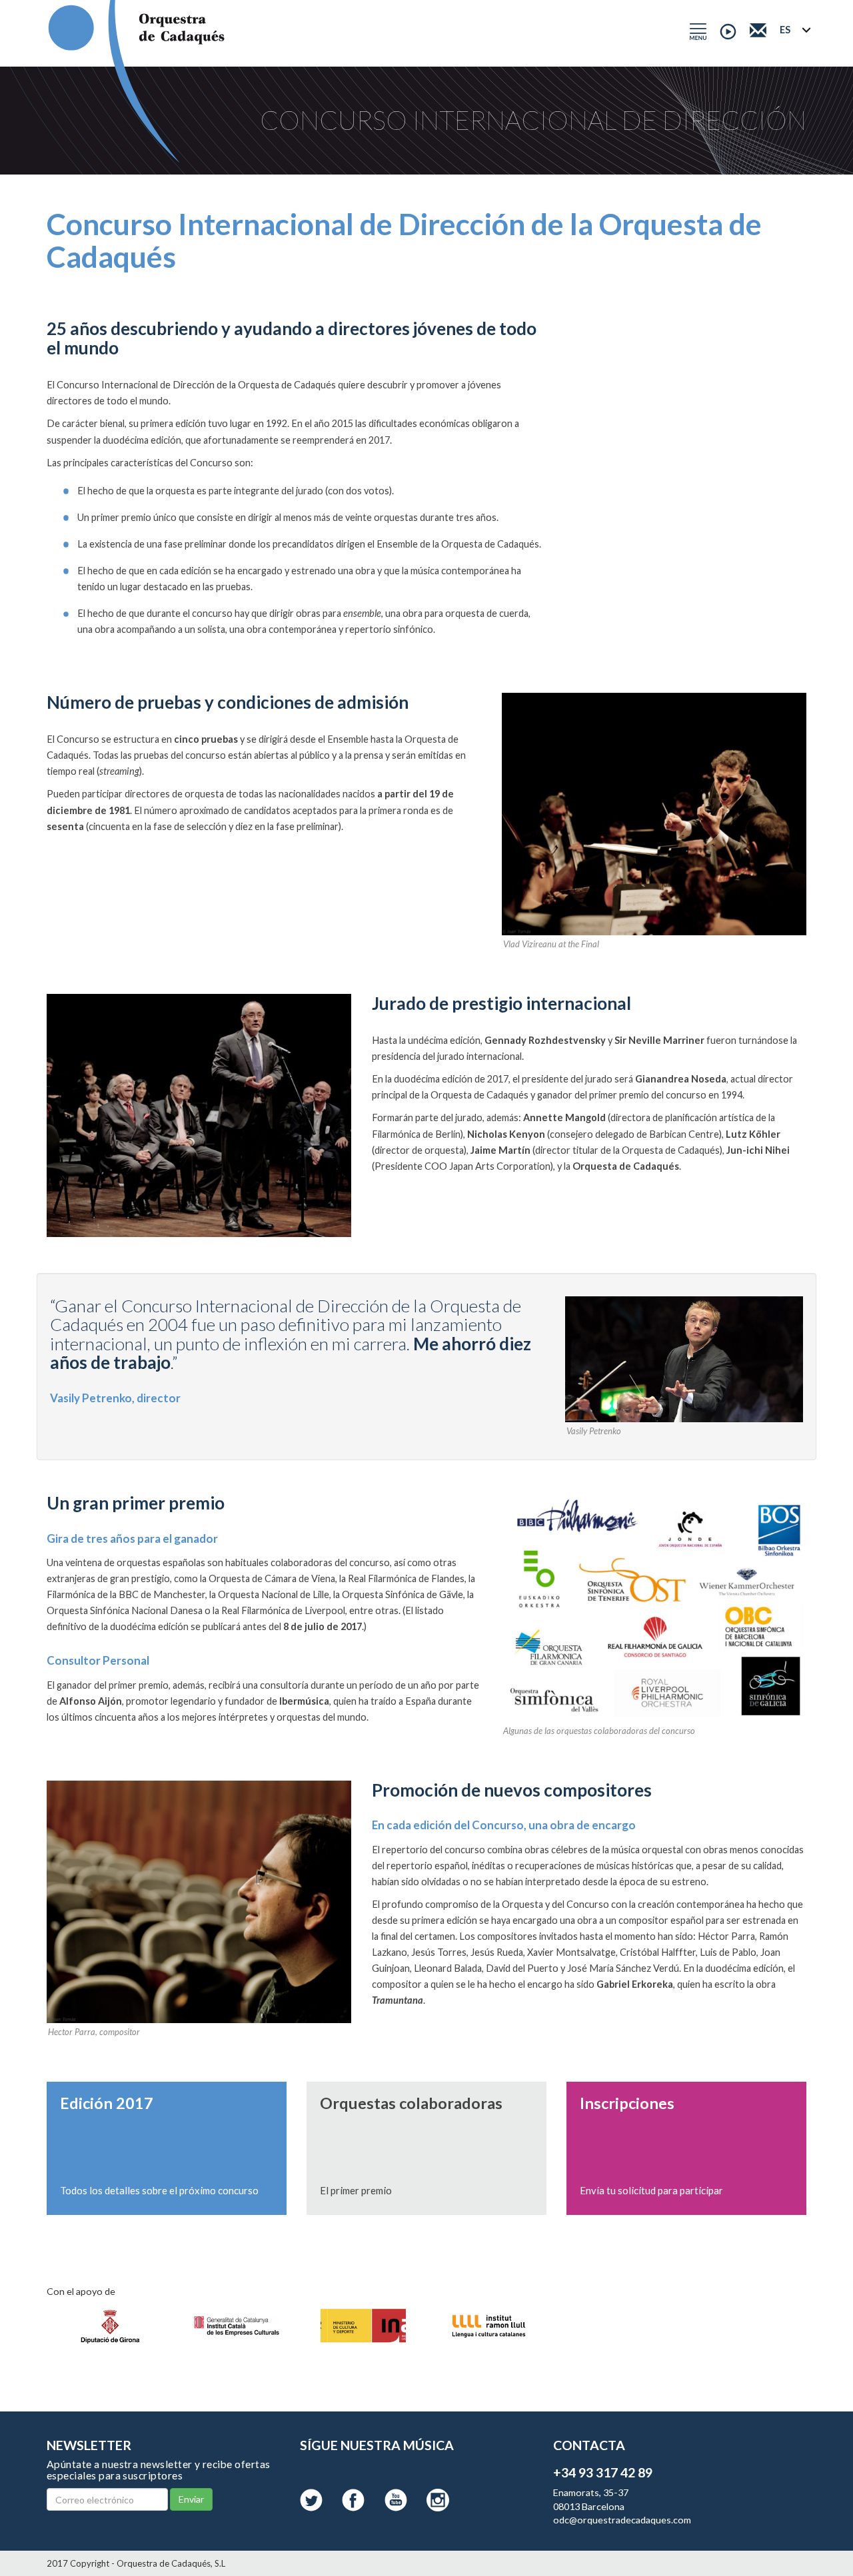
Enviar (191, 2499)
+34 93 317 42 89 (603, 2472)
